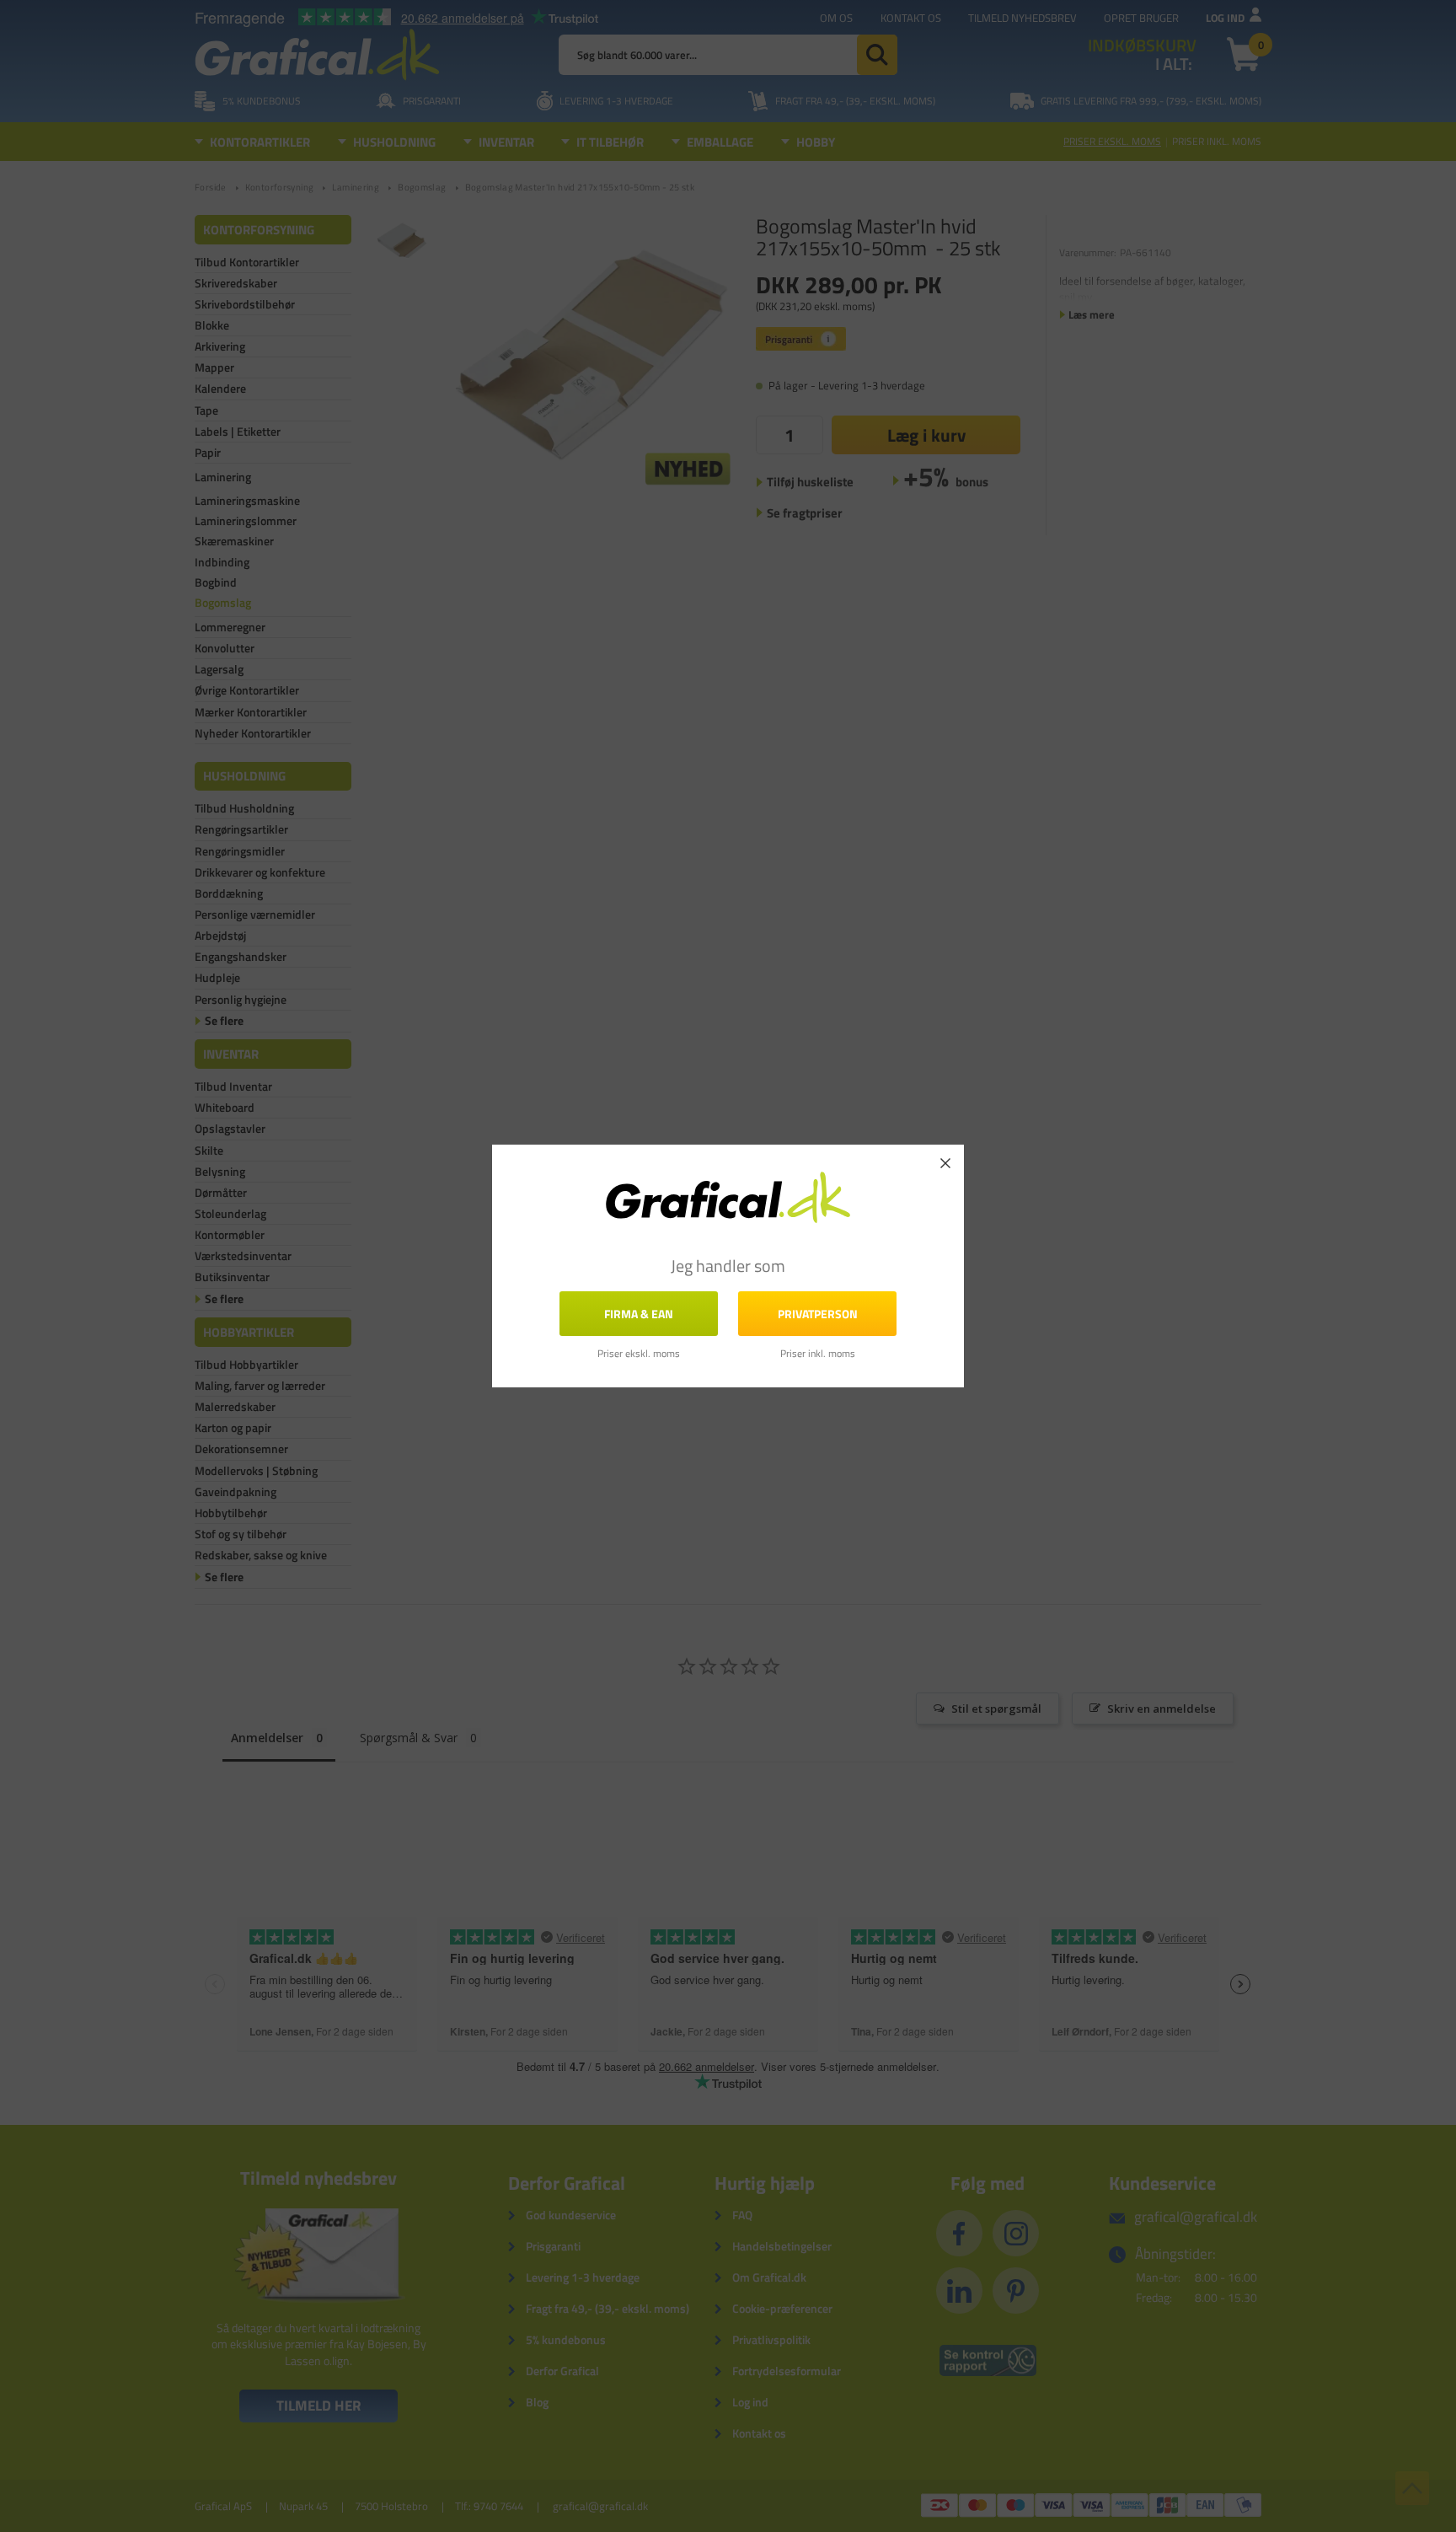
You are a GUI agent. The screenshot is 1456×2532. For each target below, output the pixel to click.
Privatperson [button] (818, 1314)
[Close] (945, 1163)
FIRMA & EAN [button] (639, 1314)
